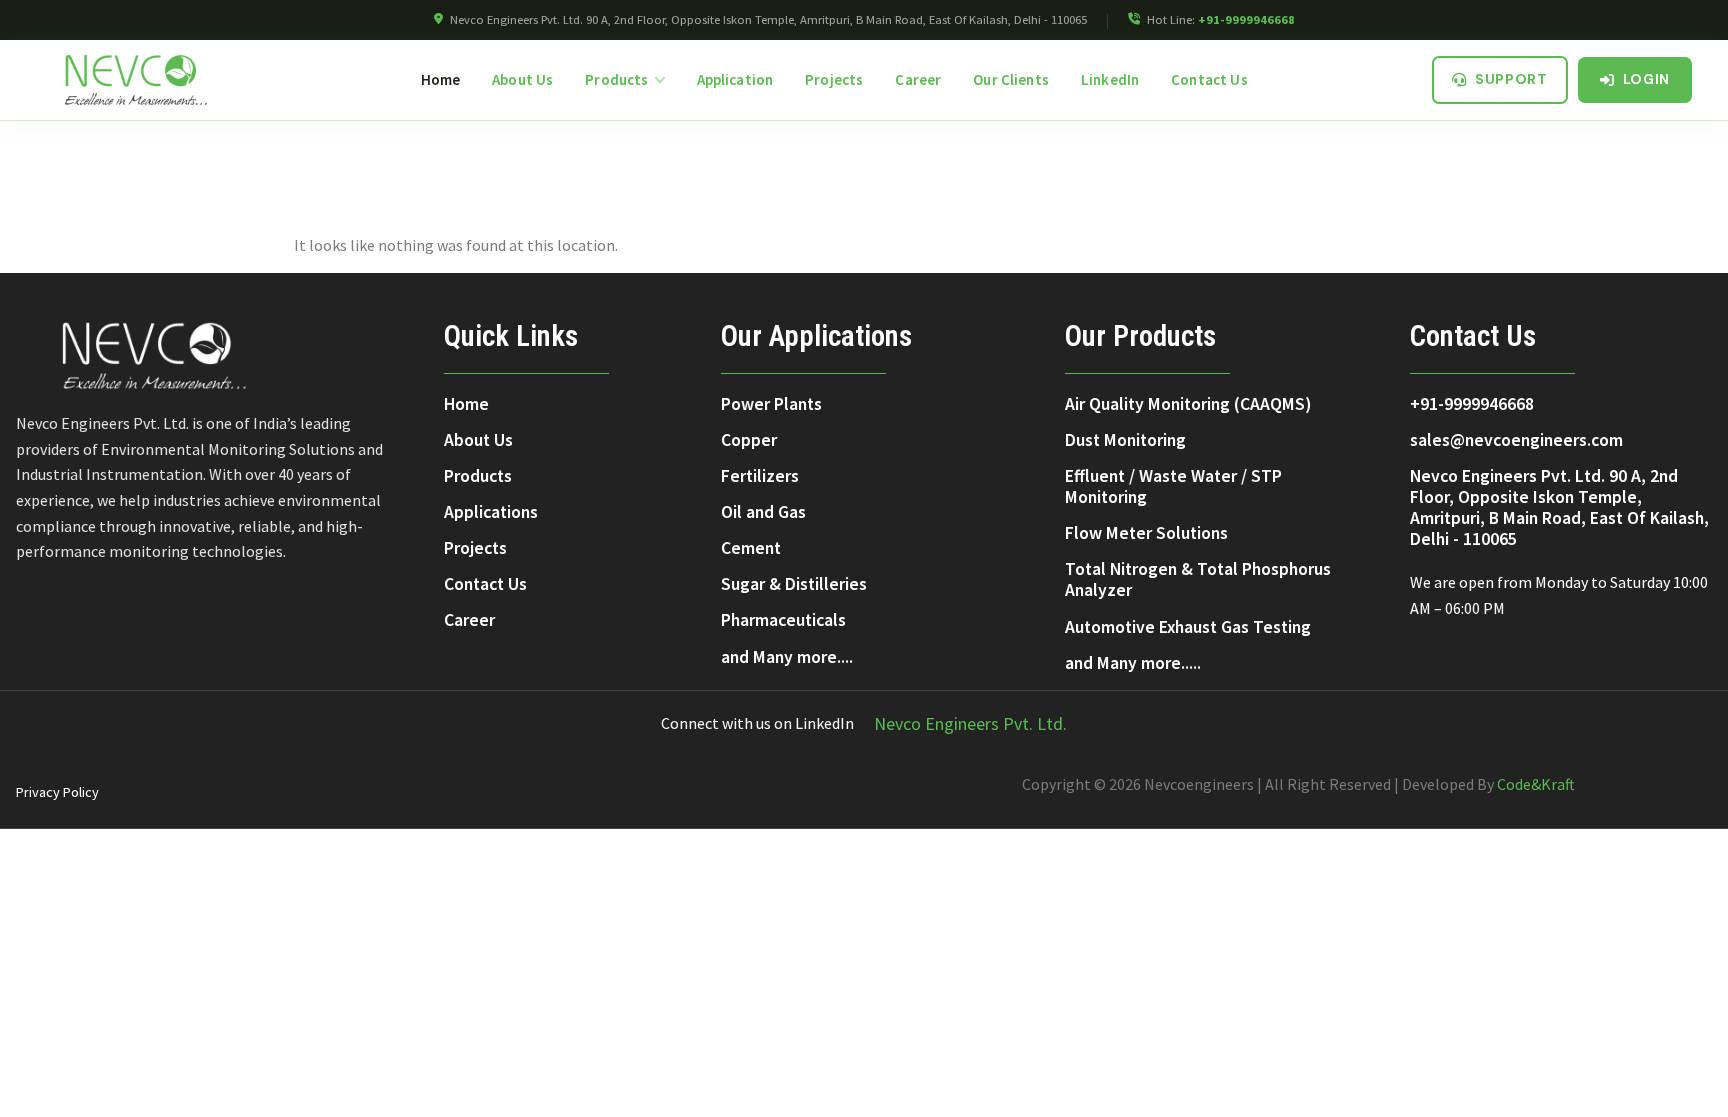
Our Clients (1011, 79)
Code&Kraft (1536, 784)
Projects (834, 79)
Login (1647, 79)
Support (1511, 79)
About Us (522, 79)
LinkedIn (1110, 79)
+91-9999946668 (1246, 19)
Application (735, 79)
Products (616, 79)
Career (918, 79)
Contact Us (1209, 79)
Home (441, 79)
